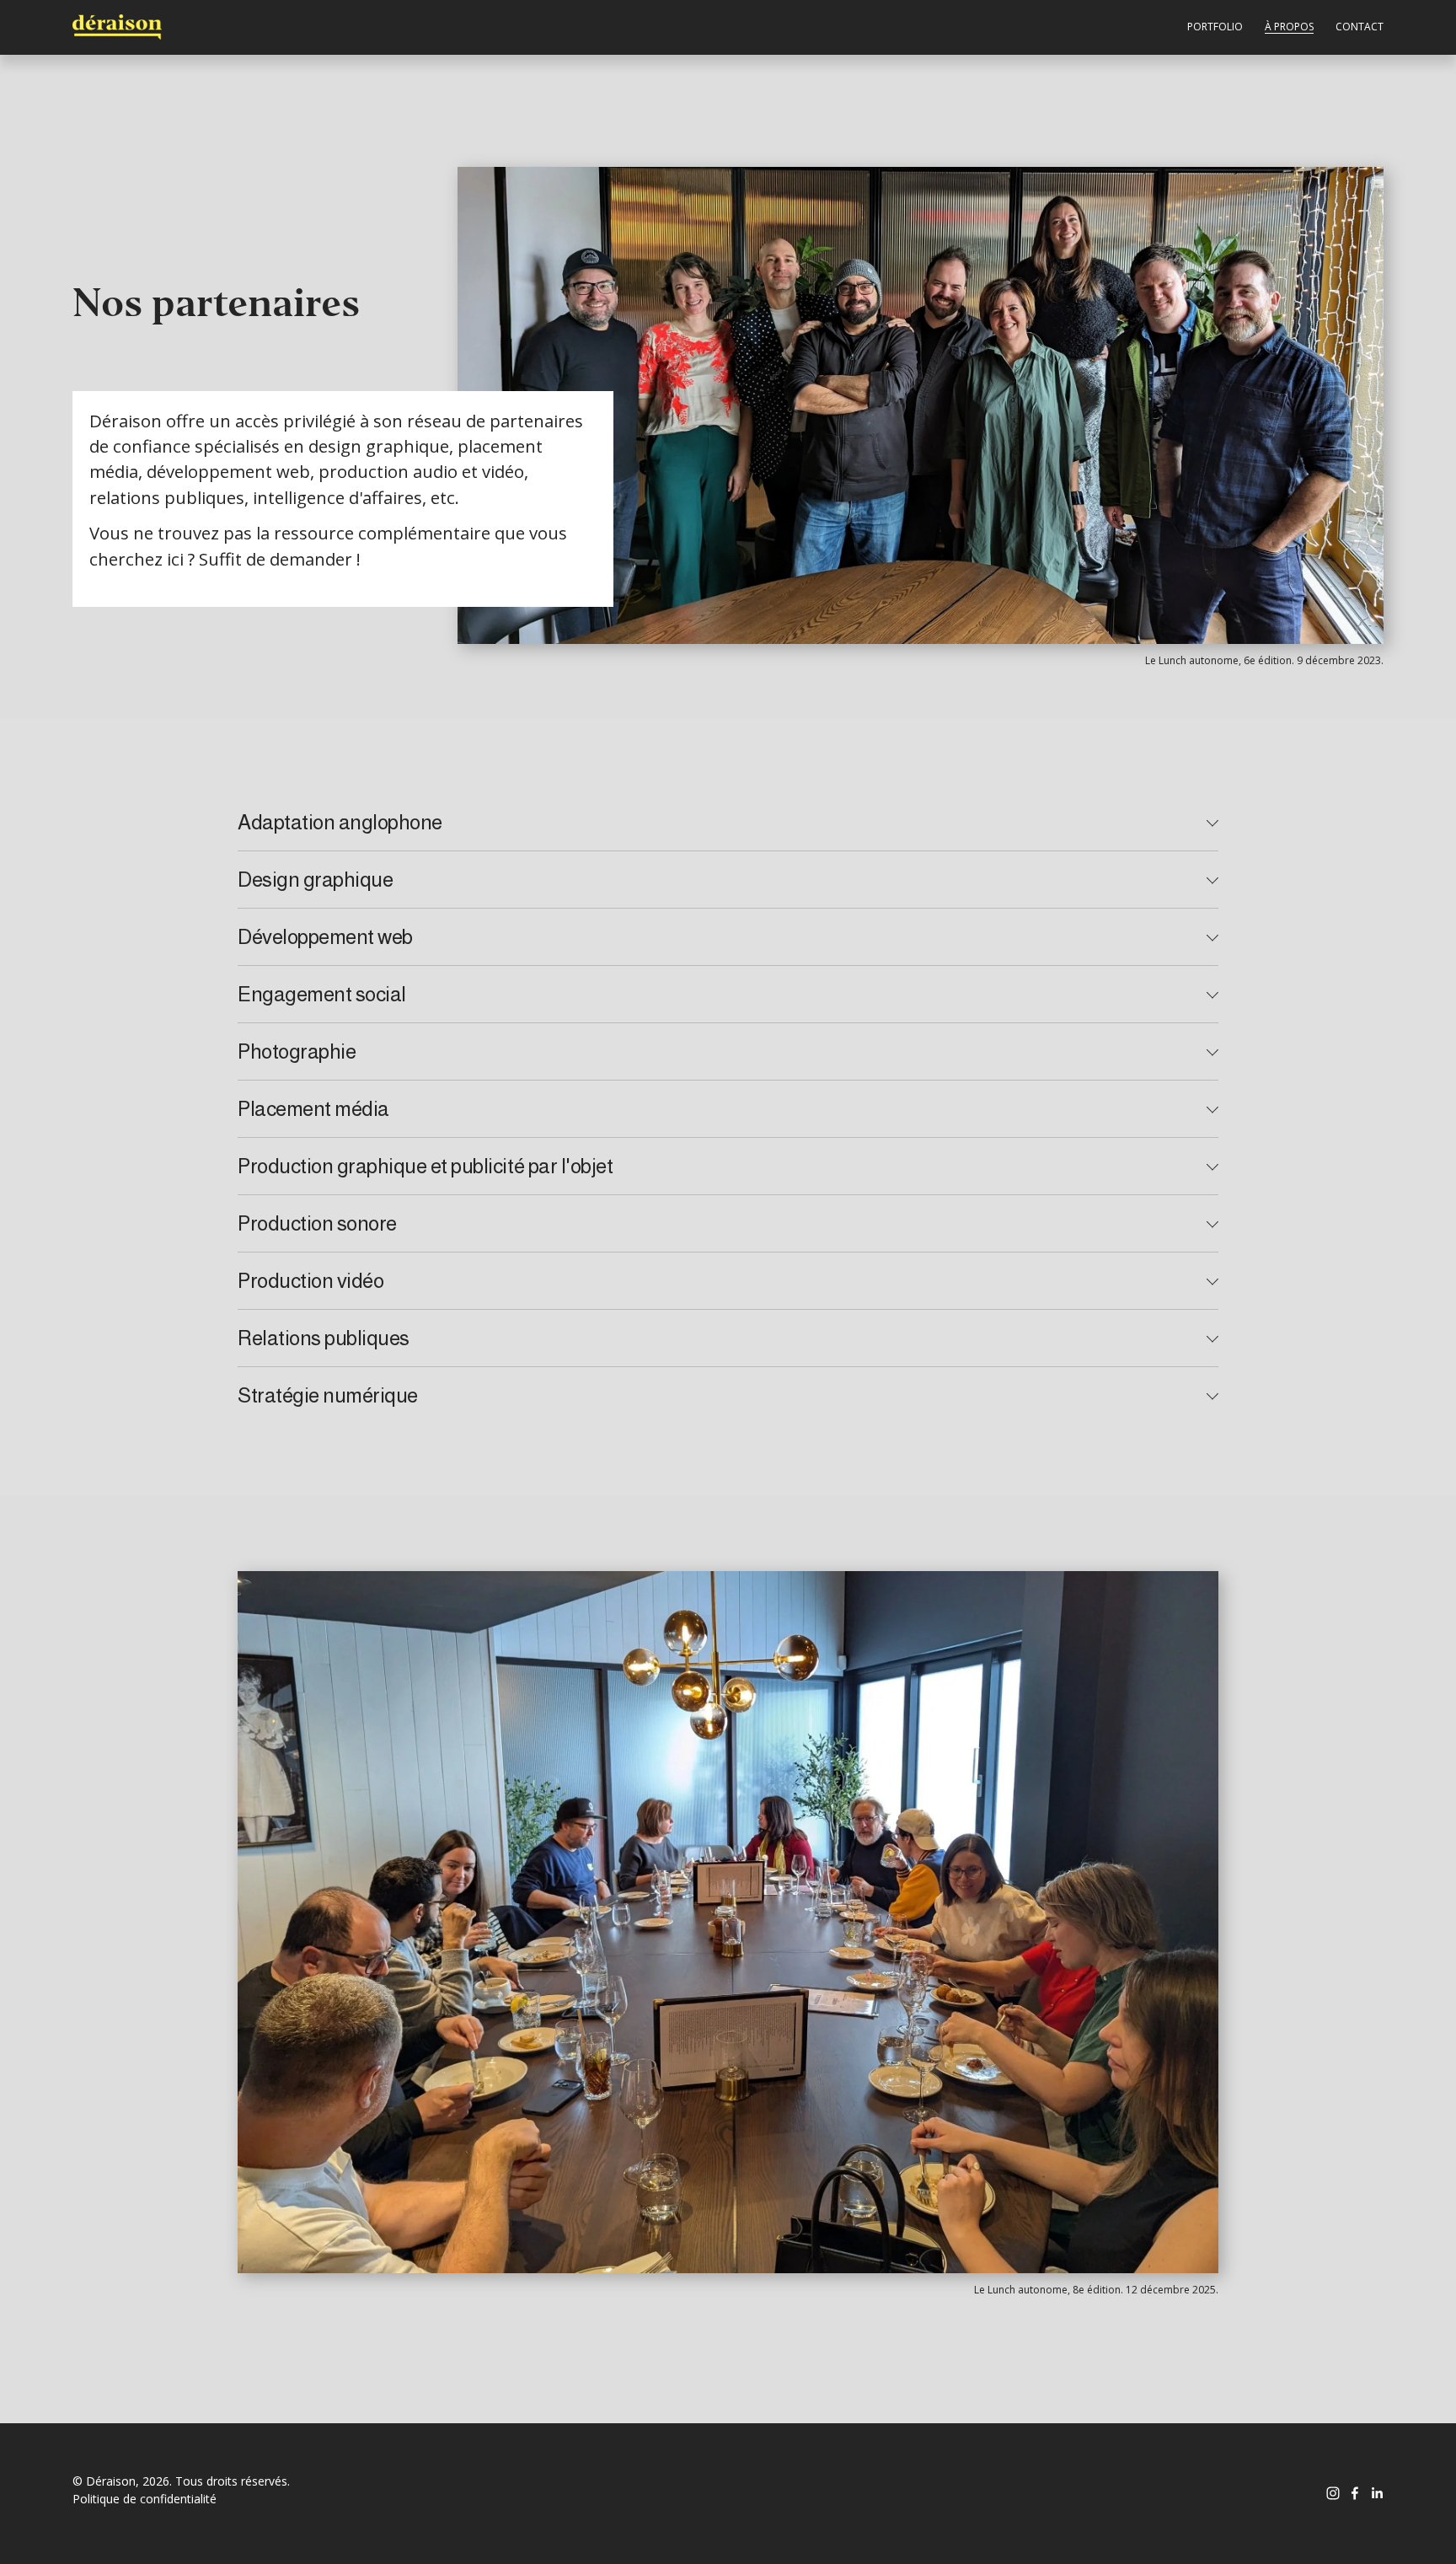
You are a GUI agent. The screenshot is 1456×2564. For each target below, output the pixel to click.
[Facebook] (1355, 2493)
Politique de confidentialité (145, 2499)
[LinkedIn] (1377, 2493)
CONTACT (1360, 27)
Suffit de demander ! (280, 559)
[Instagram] (1333, 2493)
